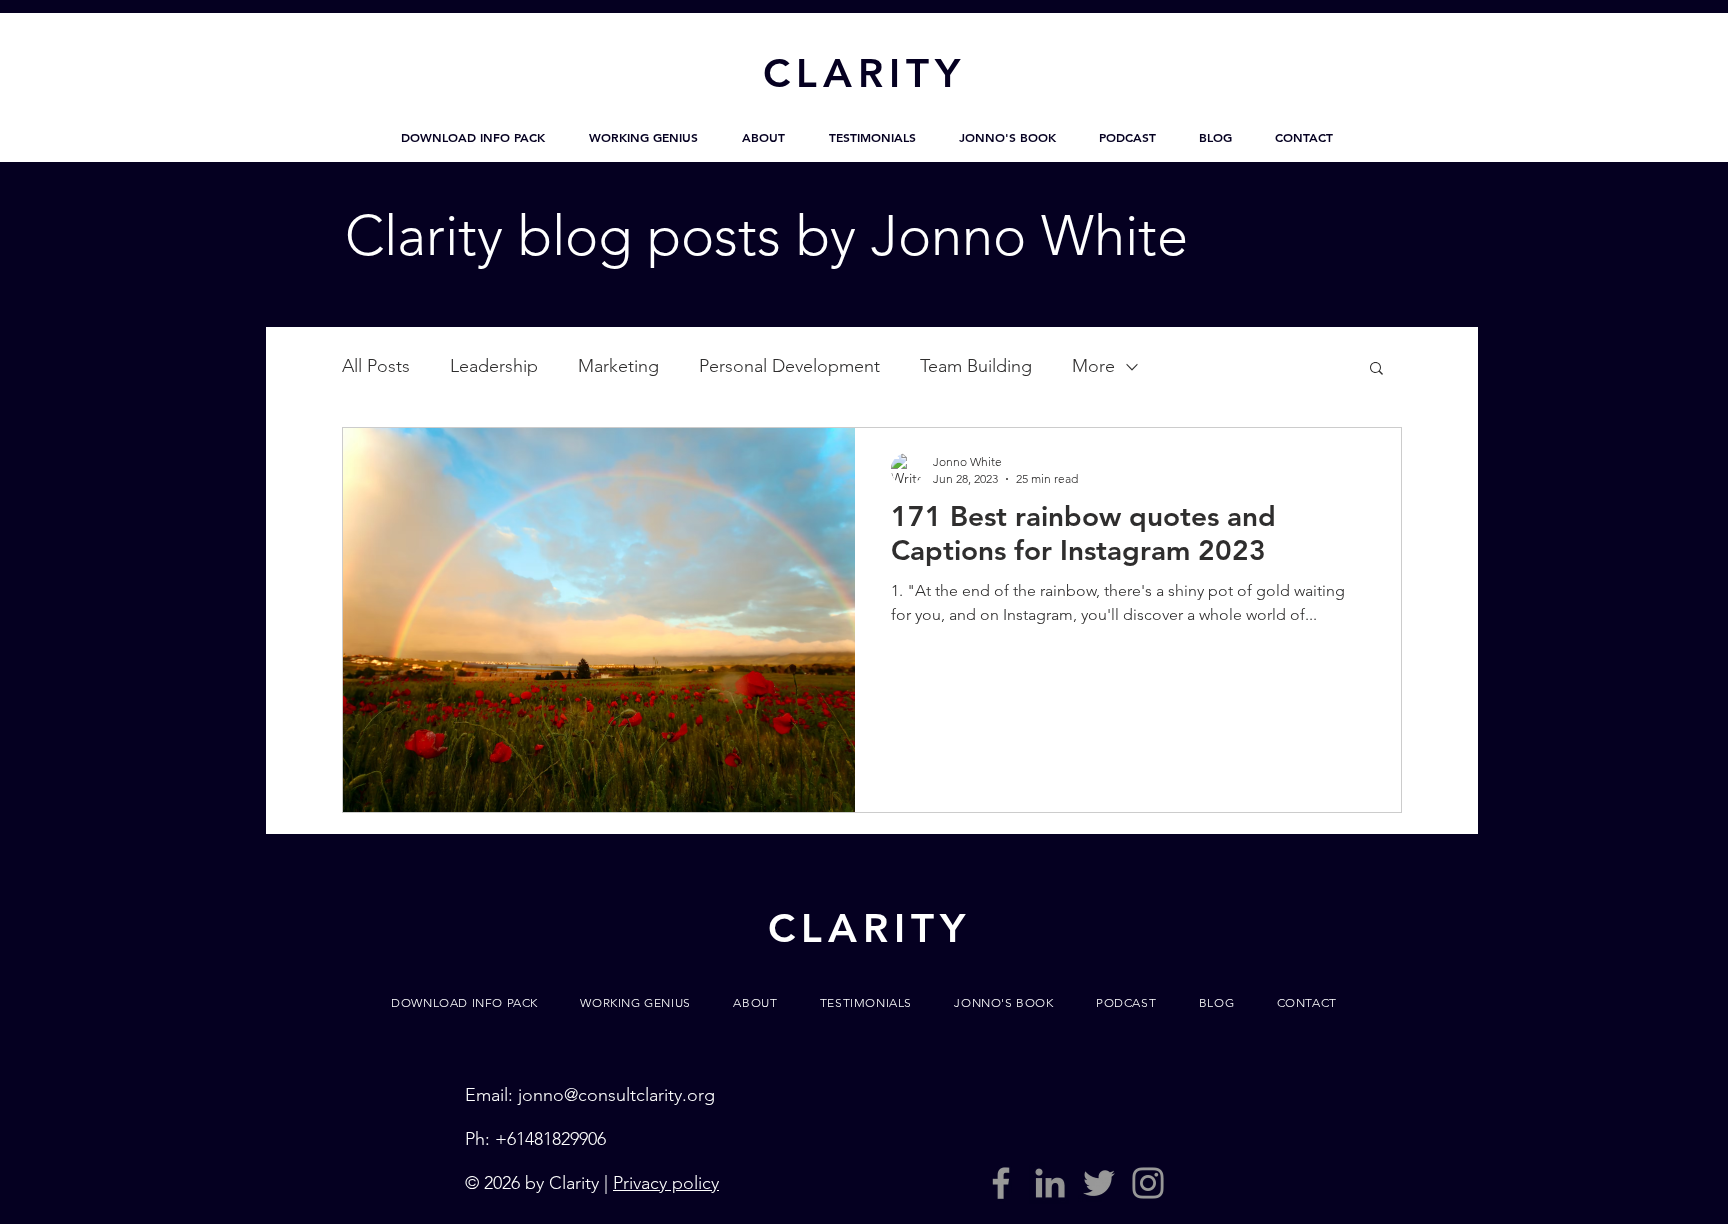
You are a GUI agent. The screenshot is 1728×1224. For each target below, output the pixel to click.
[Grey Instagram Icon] (1148, 1183)
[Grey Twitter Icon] (1099, 1183)
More (1093, 366)
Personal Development (789, 366)
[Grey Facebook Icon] (1001, 1183)
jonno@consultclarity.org (616, 1095)
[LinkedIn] (1050, 1183)
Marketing (618, 366)
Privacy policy (666, 1183)
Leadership (494, 366)
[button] (473, 137)
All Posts (376, 366)
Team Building (976, 366)
